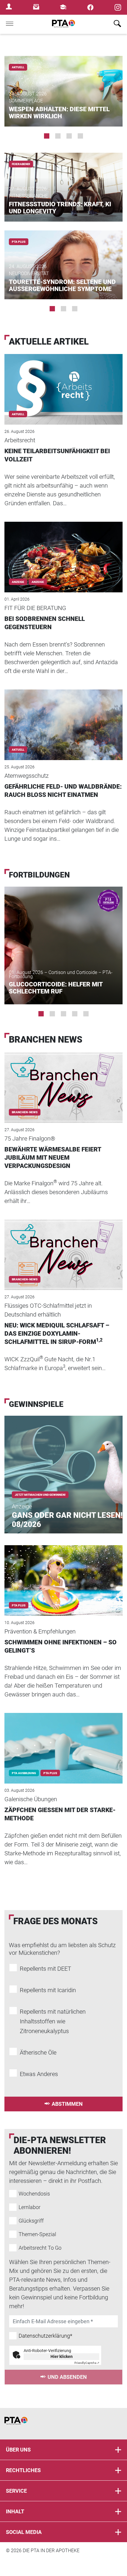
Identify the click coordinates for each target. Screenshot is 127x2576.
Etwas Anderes (39, 2074)
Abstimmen (67, 2104)
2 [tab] (58, 136)
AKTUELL (18, 67)
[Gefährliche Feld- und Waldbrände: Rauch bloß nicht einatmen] (63, 717)
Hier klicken (62, 2356)
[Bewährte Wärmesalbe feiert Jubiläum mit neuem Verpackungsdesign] (63, 1080)
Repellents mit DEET (45, 1969)
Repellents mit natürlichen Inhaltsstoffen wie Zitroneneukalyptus (53, 2021)
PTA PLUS (19, 242)
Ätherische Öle (38, 2053)
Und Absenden (67, 2377)
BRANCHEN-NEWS (25, 1112)
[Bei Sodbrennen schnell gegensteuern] (63, 549)
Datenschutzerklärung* (45, 2336)
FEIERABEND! (21, 164)
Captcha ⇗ (87, 2363)
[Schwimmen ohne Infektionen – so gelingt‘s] (63, 1573)
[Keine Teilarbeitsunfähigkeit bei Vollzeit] (63, 381)
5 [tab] (86, 1014)
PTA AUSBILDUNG (24, 1773)
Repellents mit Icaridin (48, 1990)
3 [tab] (69, 136)
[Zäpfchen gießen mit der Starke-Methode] (63, 1740)
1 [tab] (47, 136)
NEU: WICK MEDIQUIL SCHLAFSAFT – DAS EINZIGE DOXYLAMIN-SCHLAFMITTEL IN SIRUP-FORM (57, 1334)
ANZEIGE (38, 582)
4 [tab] (80, 136)
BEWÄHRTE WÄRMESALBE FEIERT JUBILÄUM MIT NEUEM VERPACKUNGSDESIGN (53, 1158)
